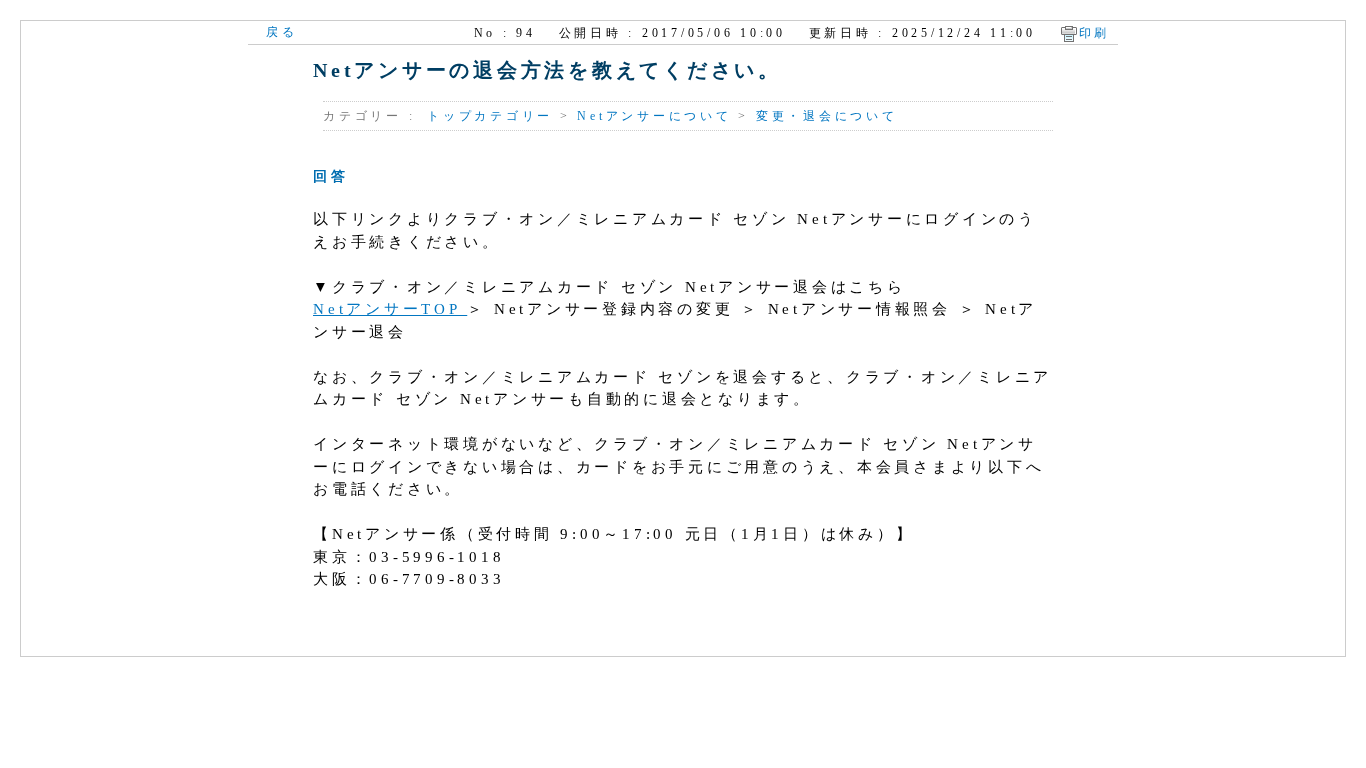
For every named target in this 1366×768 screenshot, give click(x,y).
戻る (282, 32)
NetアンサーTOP (390, 309)
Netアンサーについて (654, 116)
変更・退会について (827, 116)
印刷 (1095, 33)
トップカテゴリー (490, 116)
